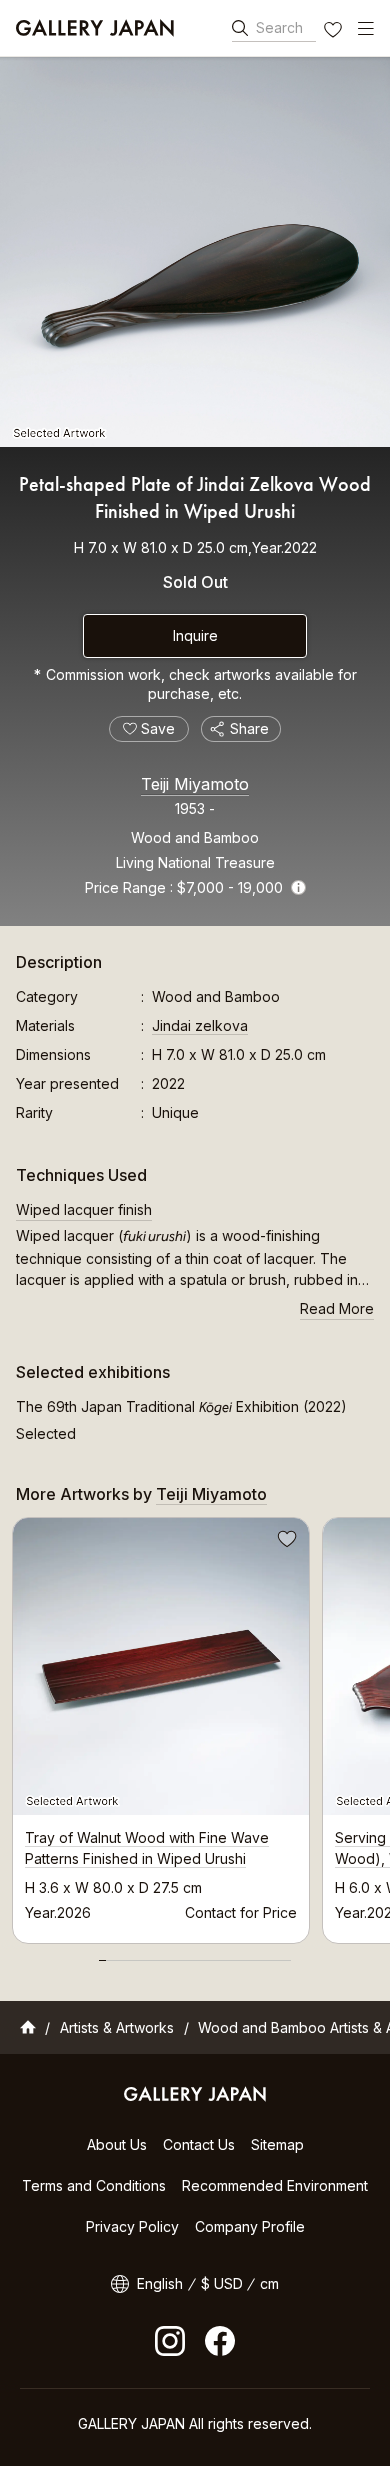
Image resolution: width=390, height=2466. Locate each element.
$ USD (222, 2283)
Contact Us (199, 2144)
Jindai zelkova (200, 1025)
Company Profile (250, 2226)
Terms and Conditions (94, 2185)
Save (285, 1542)
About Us (117, 2144)
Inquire (195, 635)
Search (279, 27)
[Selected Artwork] (195, 252)
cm (269, 2283)
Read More (337, 1308)
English (160, 2283)
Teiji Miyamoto (195, 784)
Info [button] (298, 887)
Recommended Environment (275, 2185)
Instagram (170, 2341)
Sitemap (277, 2144)
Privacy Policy (132, 2226)
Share (249, 728)
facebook (220, 2341)
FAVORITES (335, 32)
